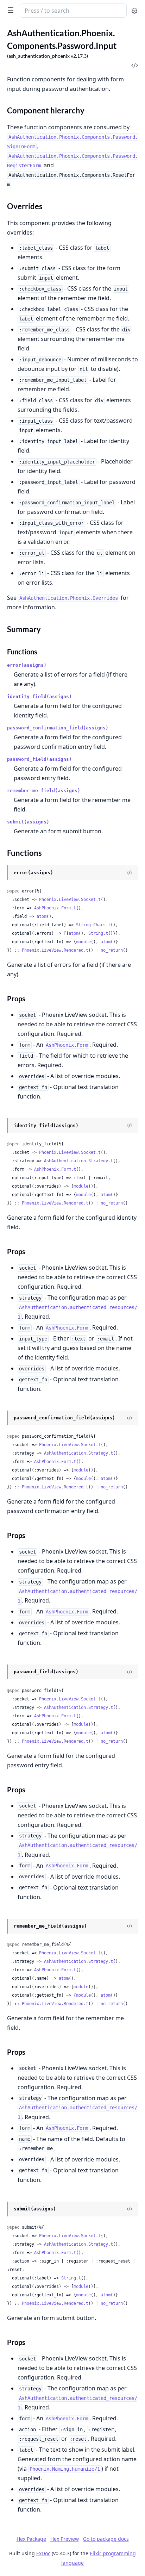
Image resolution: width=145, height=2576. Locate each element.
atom (42, 916)
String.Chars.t (93, 925)
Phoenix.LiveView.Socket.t (70, 900)
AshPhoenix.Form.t (55, 908)
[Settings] (134, 11)
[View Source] (130, 873)
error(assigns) (27, 665)
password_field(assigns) (39, 759)
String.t (98, 933)
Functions (22, 652)
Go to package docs (106, 2539)
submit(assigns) (28, 822)
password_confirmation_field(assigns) (58, 728)
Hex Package (31, 2539)
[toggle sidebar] (9, 10)
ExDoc (43, 2553)
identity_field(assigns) (39, 696)
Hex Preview (65, 2539)
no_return (112, 950)
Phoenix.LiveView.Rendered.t (55, 950)
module (83, 942)
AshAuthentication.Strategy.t (78, 1161)
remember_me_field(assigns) (44, 791)
